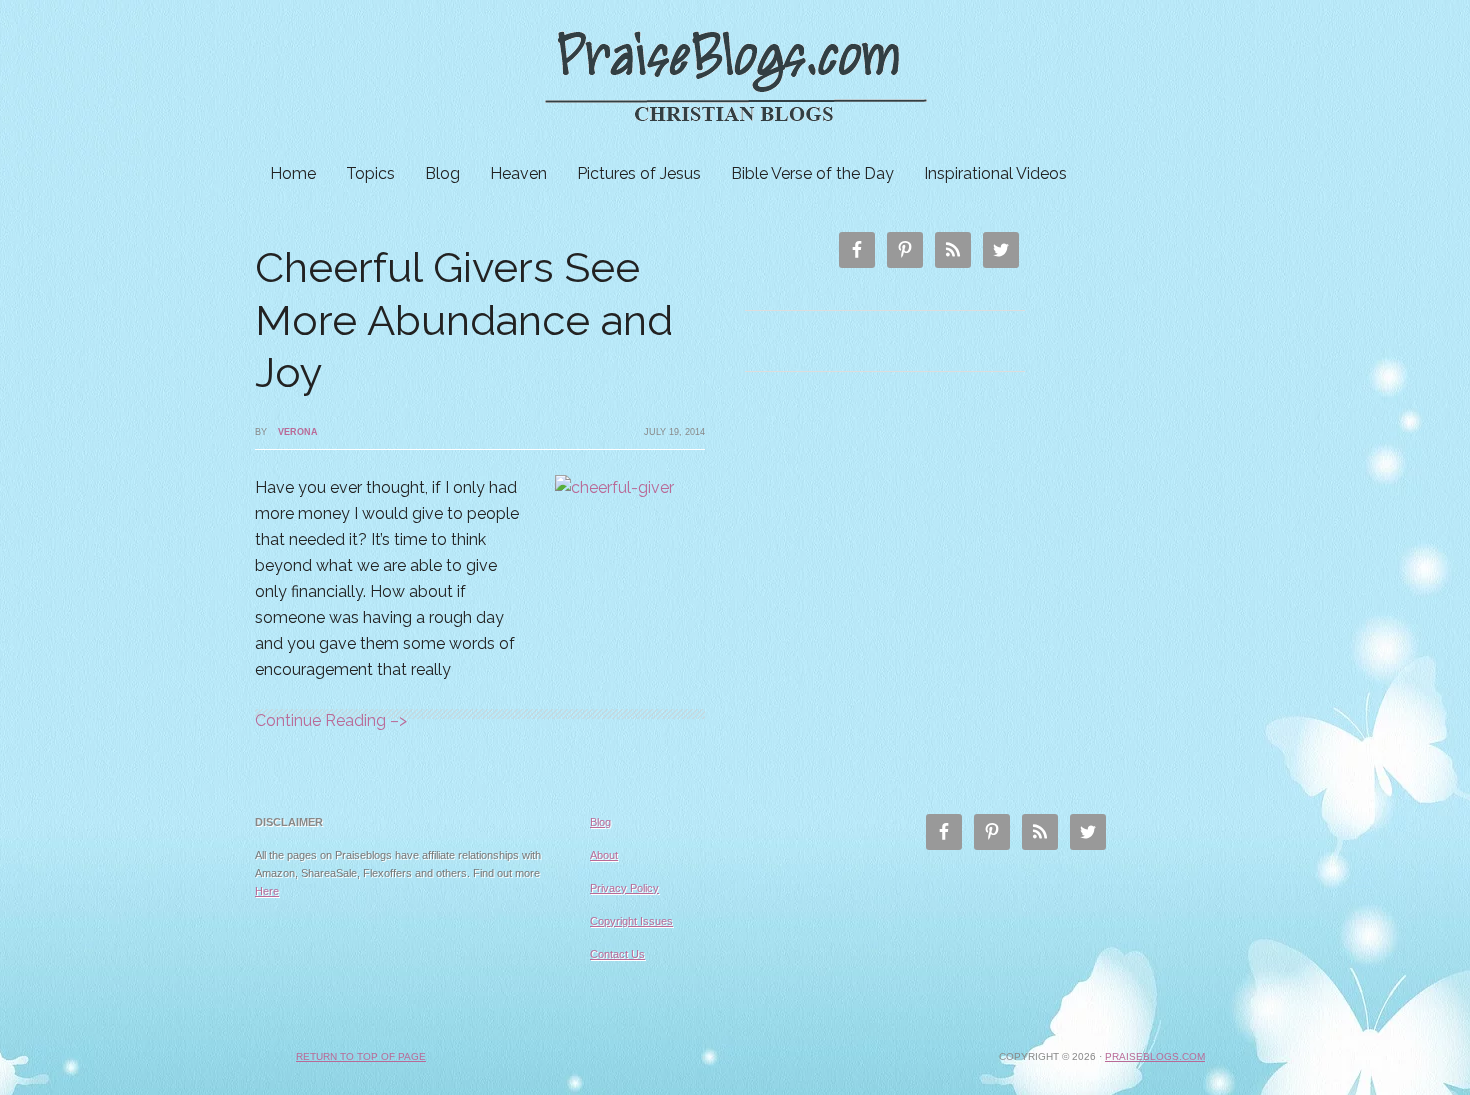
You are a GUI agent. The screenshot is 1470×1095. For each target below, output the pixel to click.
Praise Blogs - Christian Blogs (735, 77)
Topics (370, 173)
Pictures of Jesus (639, 173)
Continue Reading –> (331, 720)
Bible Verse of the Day (812, 173)
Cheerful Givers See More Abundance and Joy (464, 320)
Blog (442, 173)
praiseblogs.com (1155, 1056)
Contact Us (617, 954)
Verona (298, 432)
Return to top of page (361, 1056)
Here (267, 891)
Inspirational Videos (995, 173)
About (604, 855)
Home (293, 173)
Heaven (518, 173)
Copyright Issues (631, 921)
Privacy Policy (624, 888)
